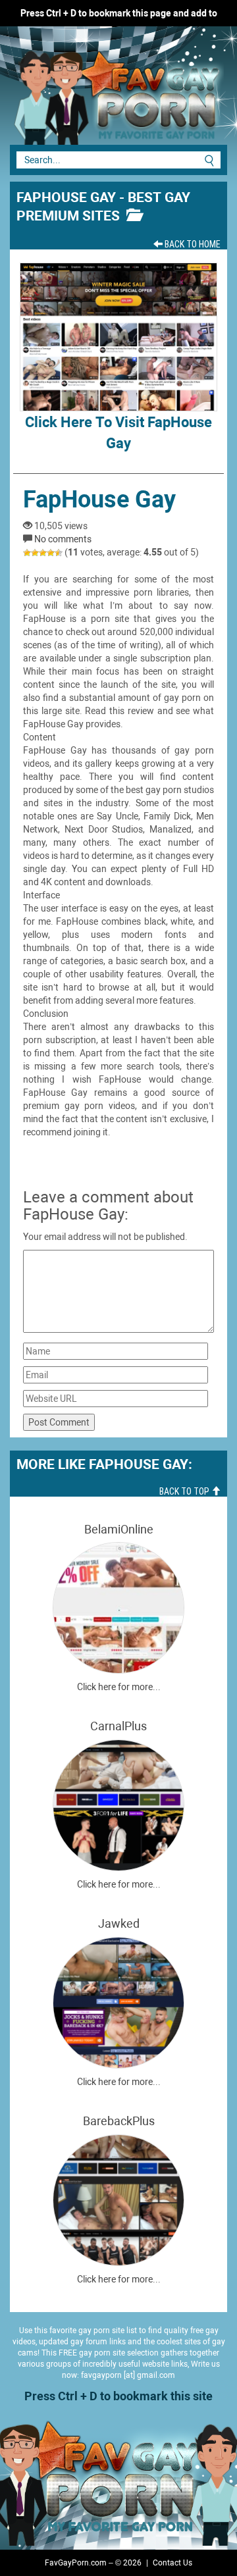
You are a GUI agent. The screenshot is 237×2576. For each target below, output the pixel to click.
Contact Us (172, 2563)
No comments (63, 539)
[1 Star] (27, 553)
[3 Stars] (43, 553)
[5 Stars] (59, 553)
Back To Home (192, 244)
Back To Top (185, 1491)
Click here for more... (119, 1687)
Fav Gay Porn (99, 92)
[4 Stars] (51, 553)
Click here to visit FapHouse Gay (118, 432)
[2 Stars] (35, 553)
